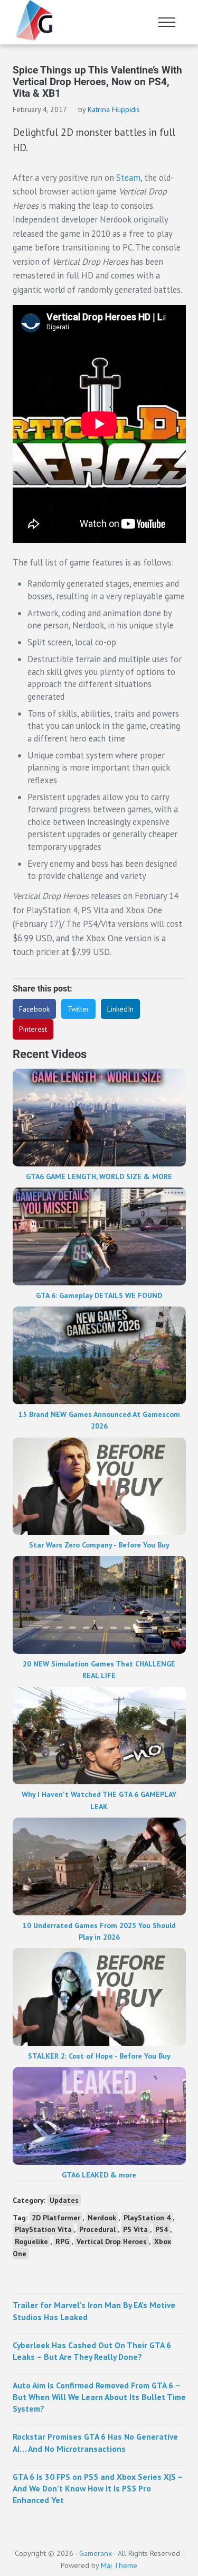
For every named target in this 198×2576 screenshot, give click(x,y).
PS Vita (135, 2229)
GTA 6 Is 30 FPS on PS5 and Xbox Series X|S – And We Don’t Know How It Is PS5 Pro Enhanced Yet (98, 2489)
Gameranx (96, 2553)
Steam (128, 178)
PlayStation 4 (147, 2218)
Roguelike (31, 2241)
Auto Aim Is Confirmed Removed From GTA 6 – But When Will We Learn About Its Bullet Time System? (99, 2397)
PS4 (162, 2229)
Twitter (78, 1009)
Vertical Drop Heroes (112, 2241)
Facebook (34, 1009)
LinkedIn (120, 1009)
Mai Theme (119, 2565)
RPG (62, 2241)
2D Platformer (56, 2218)
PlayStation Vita (43, 2229)
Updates (64, 2200)
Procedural (97, 2229)
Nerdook (102, 2218)
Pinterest (33, 1029)
